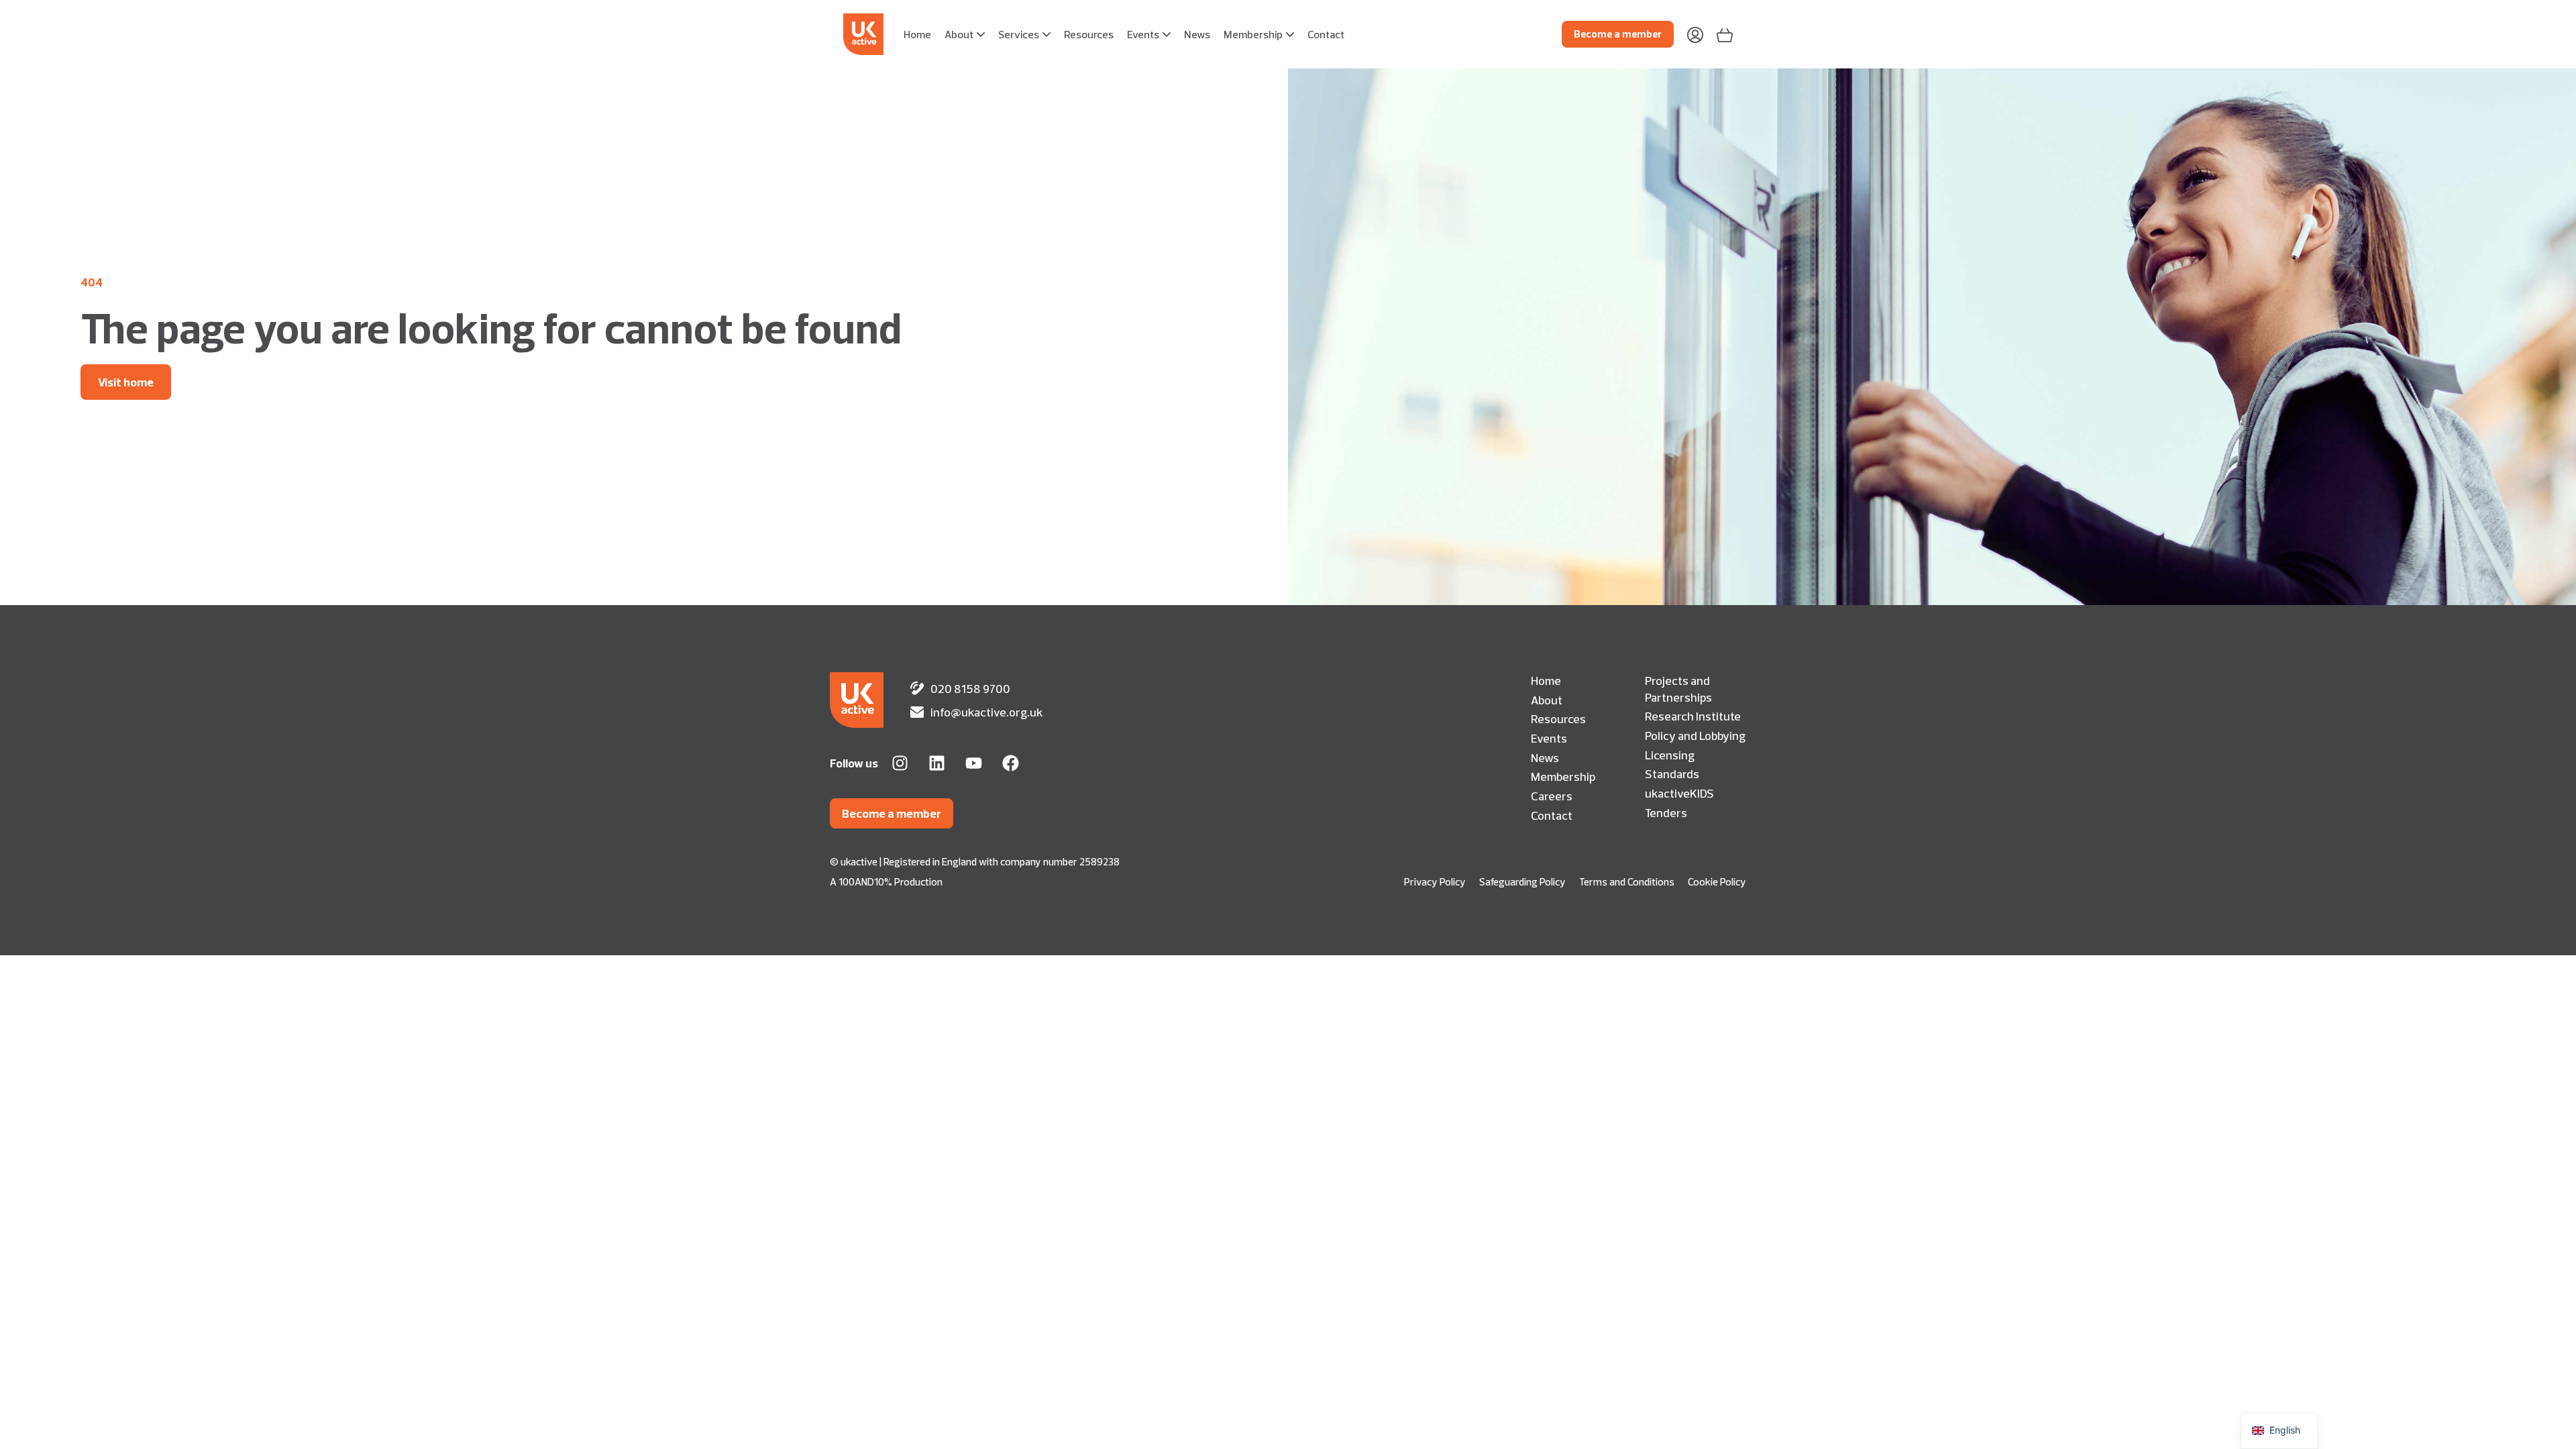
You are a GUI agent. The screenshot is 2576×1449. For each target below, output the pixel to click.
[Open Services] (1046, 34)
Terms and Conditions (1627, 882)
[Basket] (1725, 34)
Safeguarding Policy (1522, 882)
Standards (1672, 773)
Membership (1563, 776)
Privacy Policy (1435, 882)
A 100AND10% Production (886, 882)
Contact (1552, 815)
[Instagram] (900, 763)
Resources (1558, 718)
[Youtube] (974, 763)
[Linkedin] (937, 763)
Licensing (1670, 755)
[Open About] (981, 34)
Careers (1552, 796)
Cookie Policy (1717, 882)
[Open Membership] (1290, 34)
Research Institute (1693, 716)
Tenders (1666, 812)
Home (1546, 680)
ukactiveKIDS (1679, 793)
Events (1549, 738)
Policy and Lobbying (1695, 735)
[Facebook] (1011, 763)
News (1545, 757)
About (1547, 700)
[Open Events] (1167, 34)
